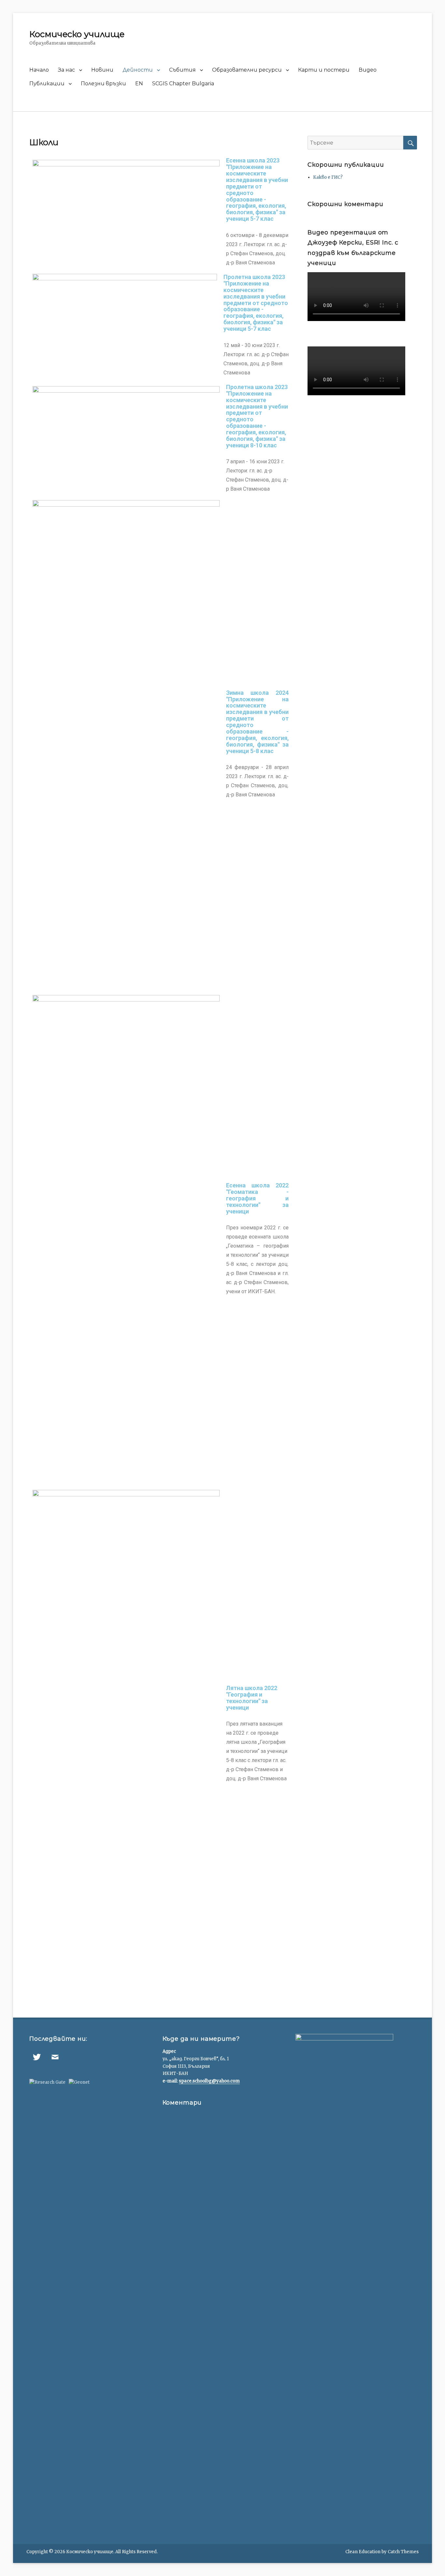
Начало (39, 70)
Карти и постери (324, 70)
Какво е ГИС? (328, 177)
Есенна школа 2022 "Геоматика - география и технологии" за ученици (257, 1198)
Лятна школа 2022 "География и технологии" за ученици (252, 1698)
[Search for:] (355, 143)
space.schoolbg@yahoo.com (209, 2081)
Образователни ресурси (247, 70)
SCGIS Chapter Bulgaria (183, 84)
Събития (182, 70)
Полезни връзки (103, 84)
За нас (66, 70)
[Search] (410, 143)
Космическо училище (77, 34)
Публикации (47, 84)
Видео (368, 70)
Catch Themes (403, 2552)
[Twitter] (37, 2057)
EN (139, 84)
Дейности (138, 70)
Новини (102, 70)
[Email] (55, 2057)
